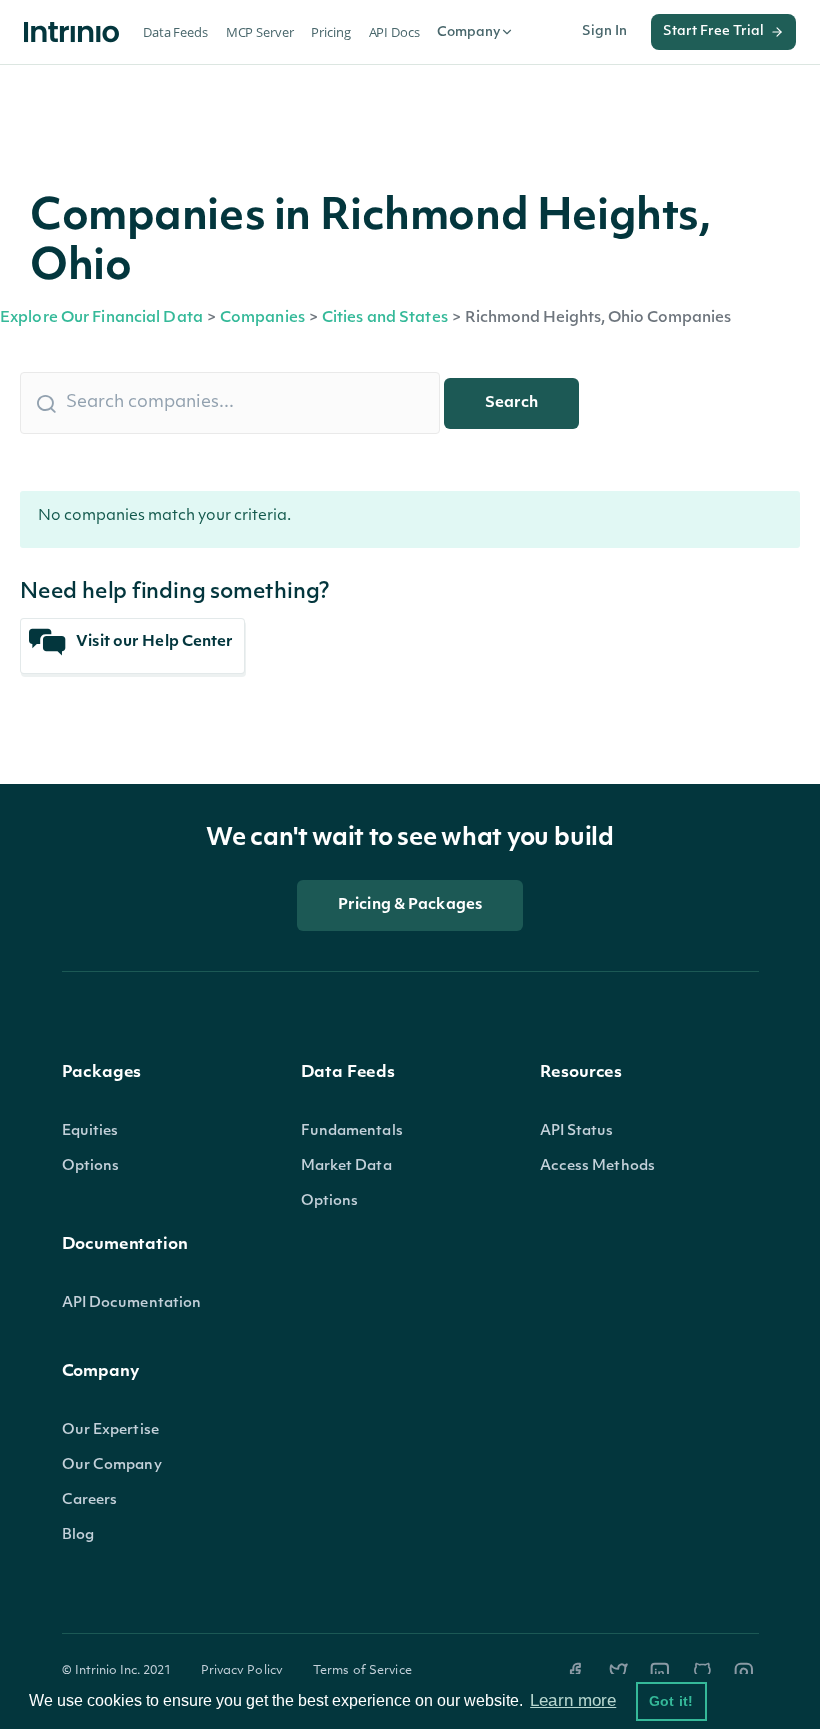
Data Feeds (175, 32)
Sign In (604, 31)
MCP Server (260, 32)
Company (468, 32)
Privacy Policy (242, 1671)
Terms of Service (362, 1671)
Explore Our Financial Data (101, 318)
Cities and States (385, 318)
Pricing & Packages (410, 905)
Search (511, 403)
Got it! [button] (671, 1701)
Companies (262, 318)
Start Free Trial (713, 31)
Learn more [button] (573, 1700)
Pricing (330, 32)
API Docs (394, 32)
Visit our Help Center (153, 642)
